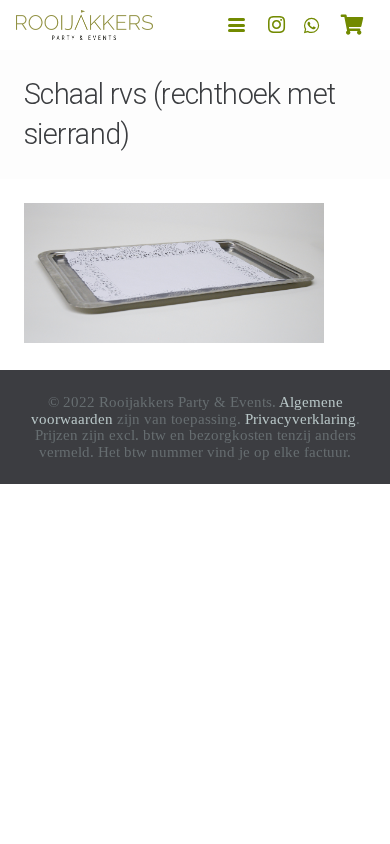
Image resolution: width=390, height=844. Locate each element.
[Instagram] (276, 25)
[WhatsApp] (312, 25)
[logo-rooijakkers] (84, 25)
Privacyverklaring (300, 419)
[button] (236, 25)
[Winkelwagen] (352, 25)
